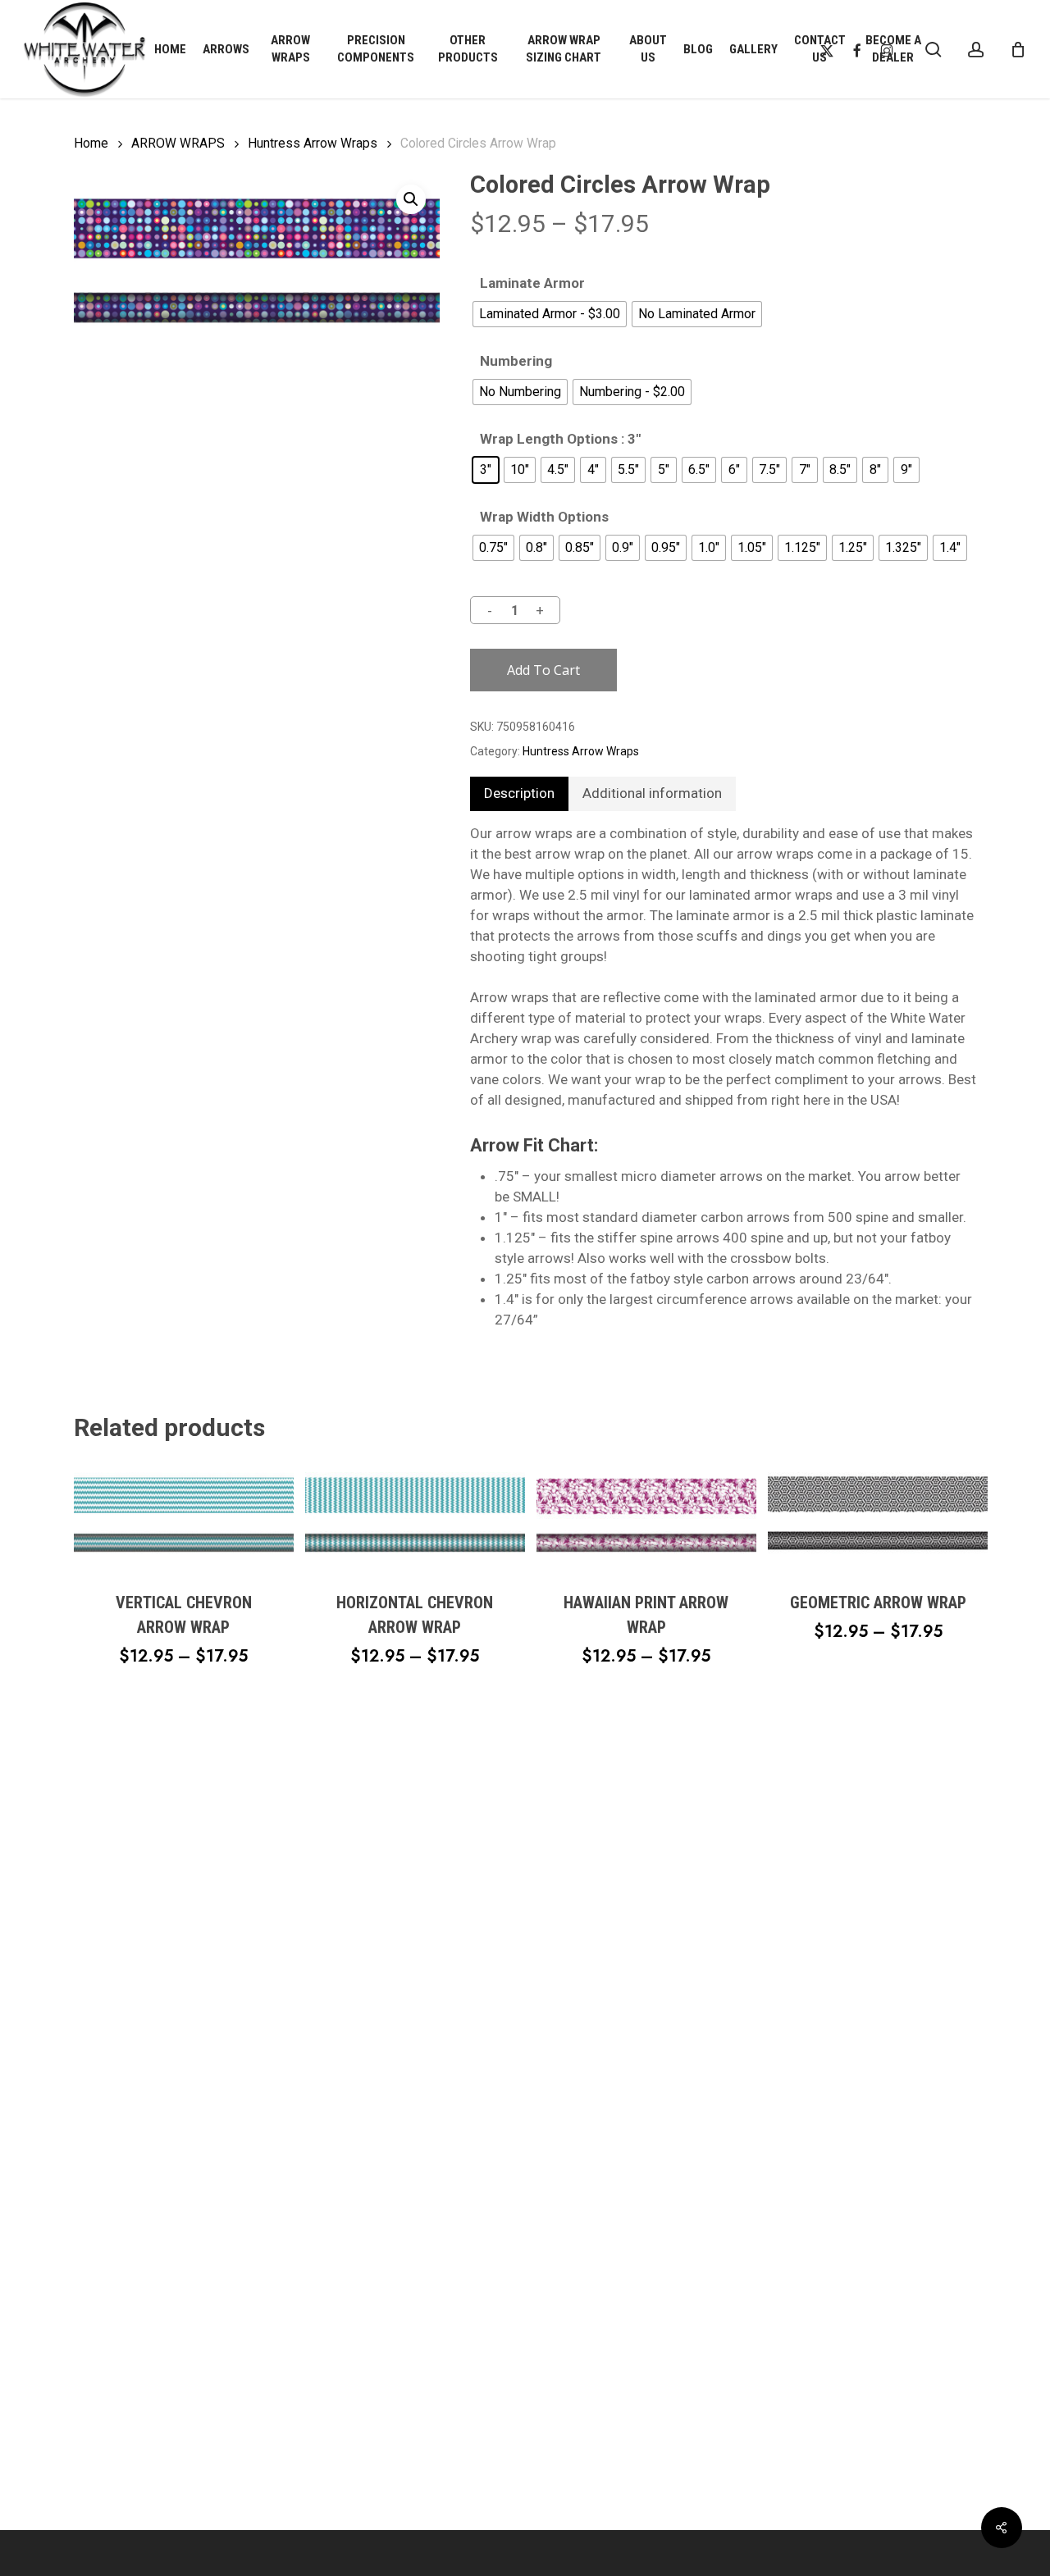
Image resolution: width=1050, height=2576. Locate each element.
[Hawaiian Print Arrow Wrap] (646, 1516)
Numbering (516, 361)
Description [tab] (519, 793)
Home (91, 143)
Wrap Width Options (544, 517)
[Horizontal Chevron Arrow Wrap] (415, 1516)
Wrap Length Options (549, 439)
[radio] (550, 314)
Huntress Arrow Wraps (313, 143)
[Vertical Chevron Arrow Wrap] (184, 1516)
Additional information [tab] (652, 793)
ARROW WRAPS (178, 143)
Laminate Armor (532, 283)
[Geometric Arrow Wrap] (878, 1516)
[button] (411, 199)
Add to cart (543, 670)
